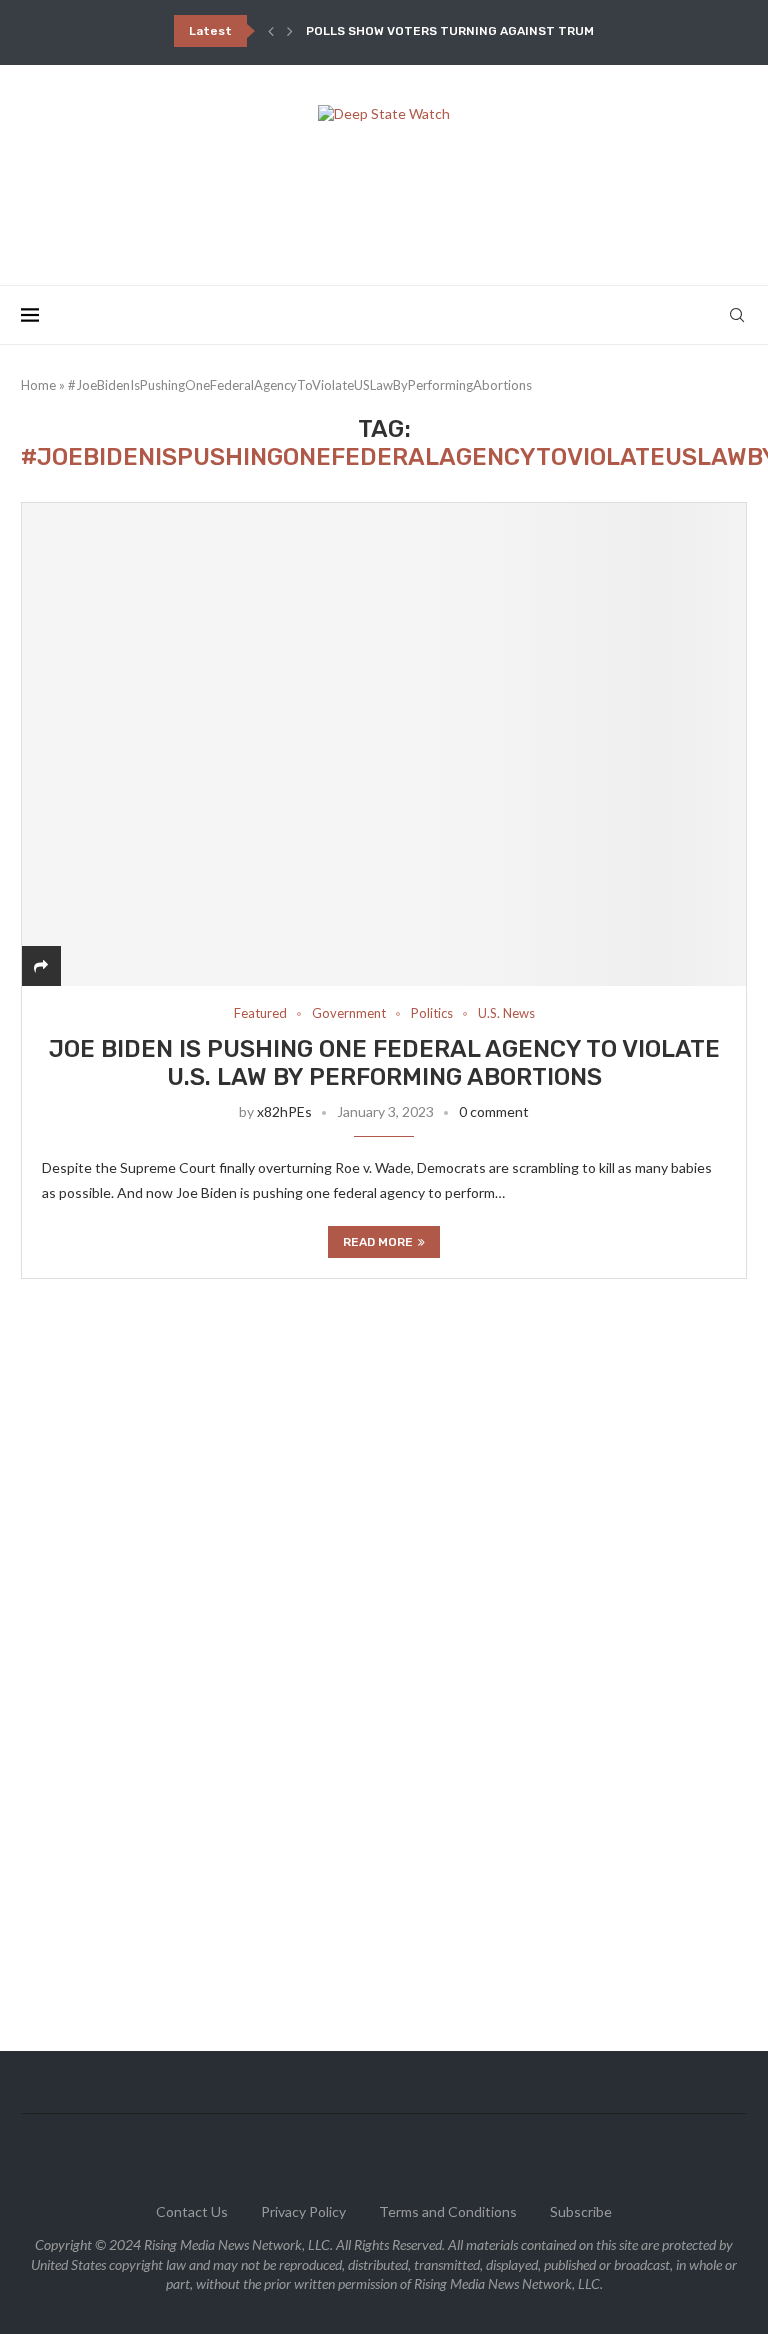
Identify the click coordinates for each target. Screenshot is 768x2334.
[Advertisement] (384, 197)
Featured (260, 1013)
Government (349, 1013)
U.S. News (506, 1013)
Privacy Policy (303, 2211)
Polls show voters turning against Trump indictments (498, 31)
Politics (432, 1013)
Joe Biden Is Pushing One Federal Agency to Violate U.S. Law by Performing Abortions (384, 1063)
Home (38, 385)
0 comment (494, 1111)
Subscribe (581, 2211)
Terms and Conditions (448, 2211)
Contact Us (192, 2211)
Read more (378, 1242)
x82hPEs (284, 1111)
